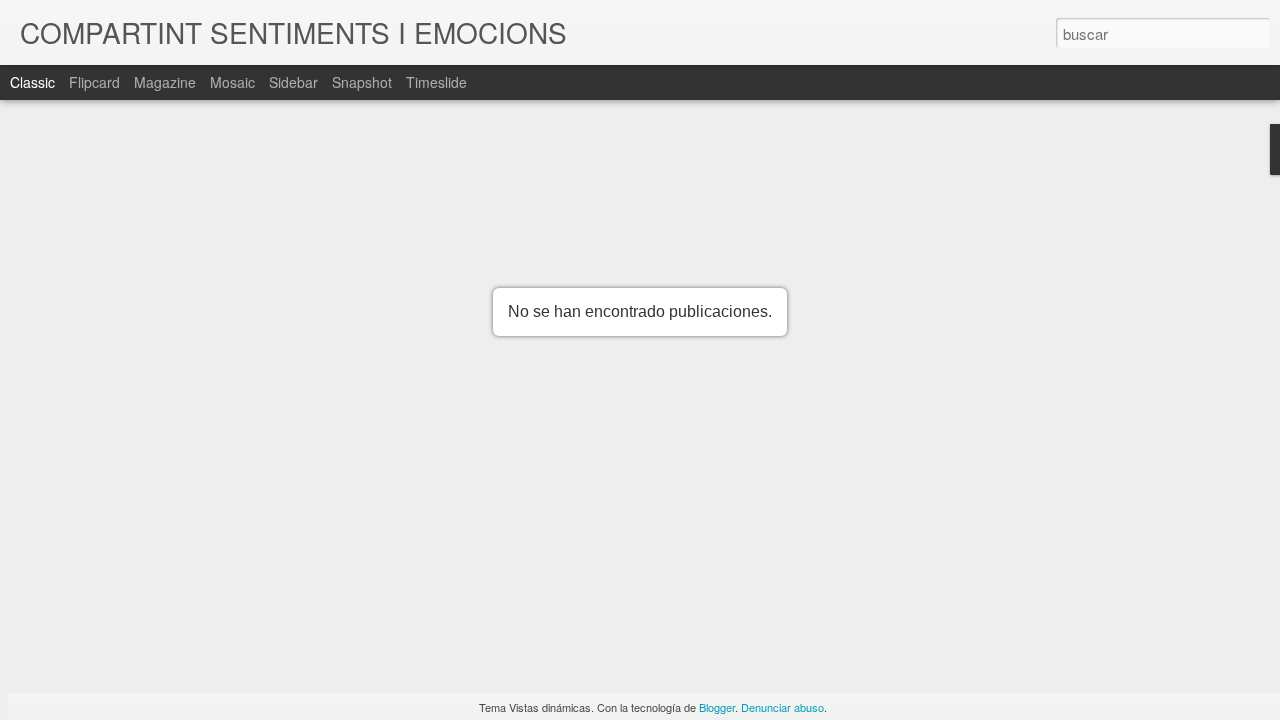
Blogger (717, 707)
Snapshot (362, 82)
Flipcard (94, 82)
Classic (32, 82)
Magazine (165, 82)
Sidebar (293, 82)
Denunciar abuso (782, 707)
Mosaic (232, 82)
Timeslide (436, 82)
